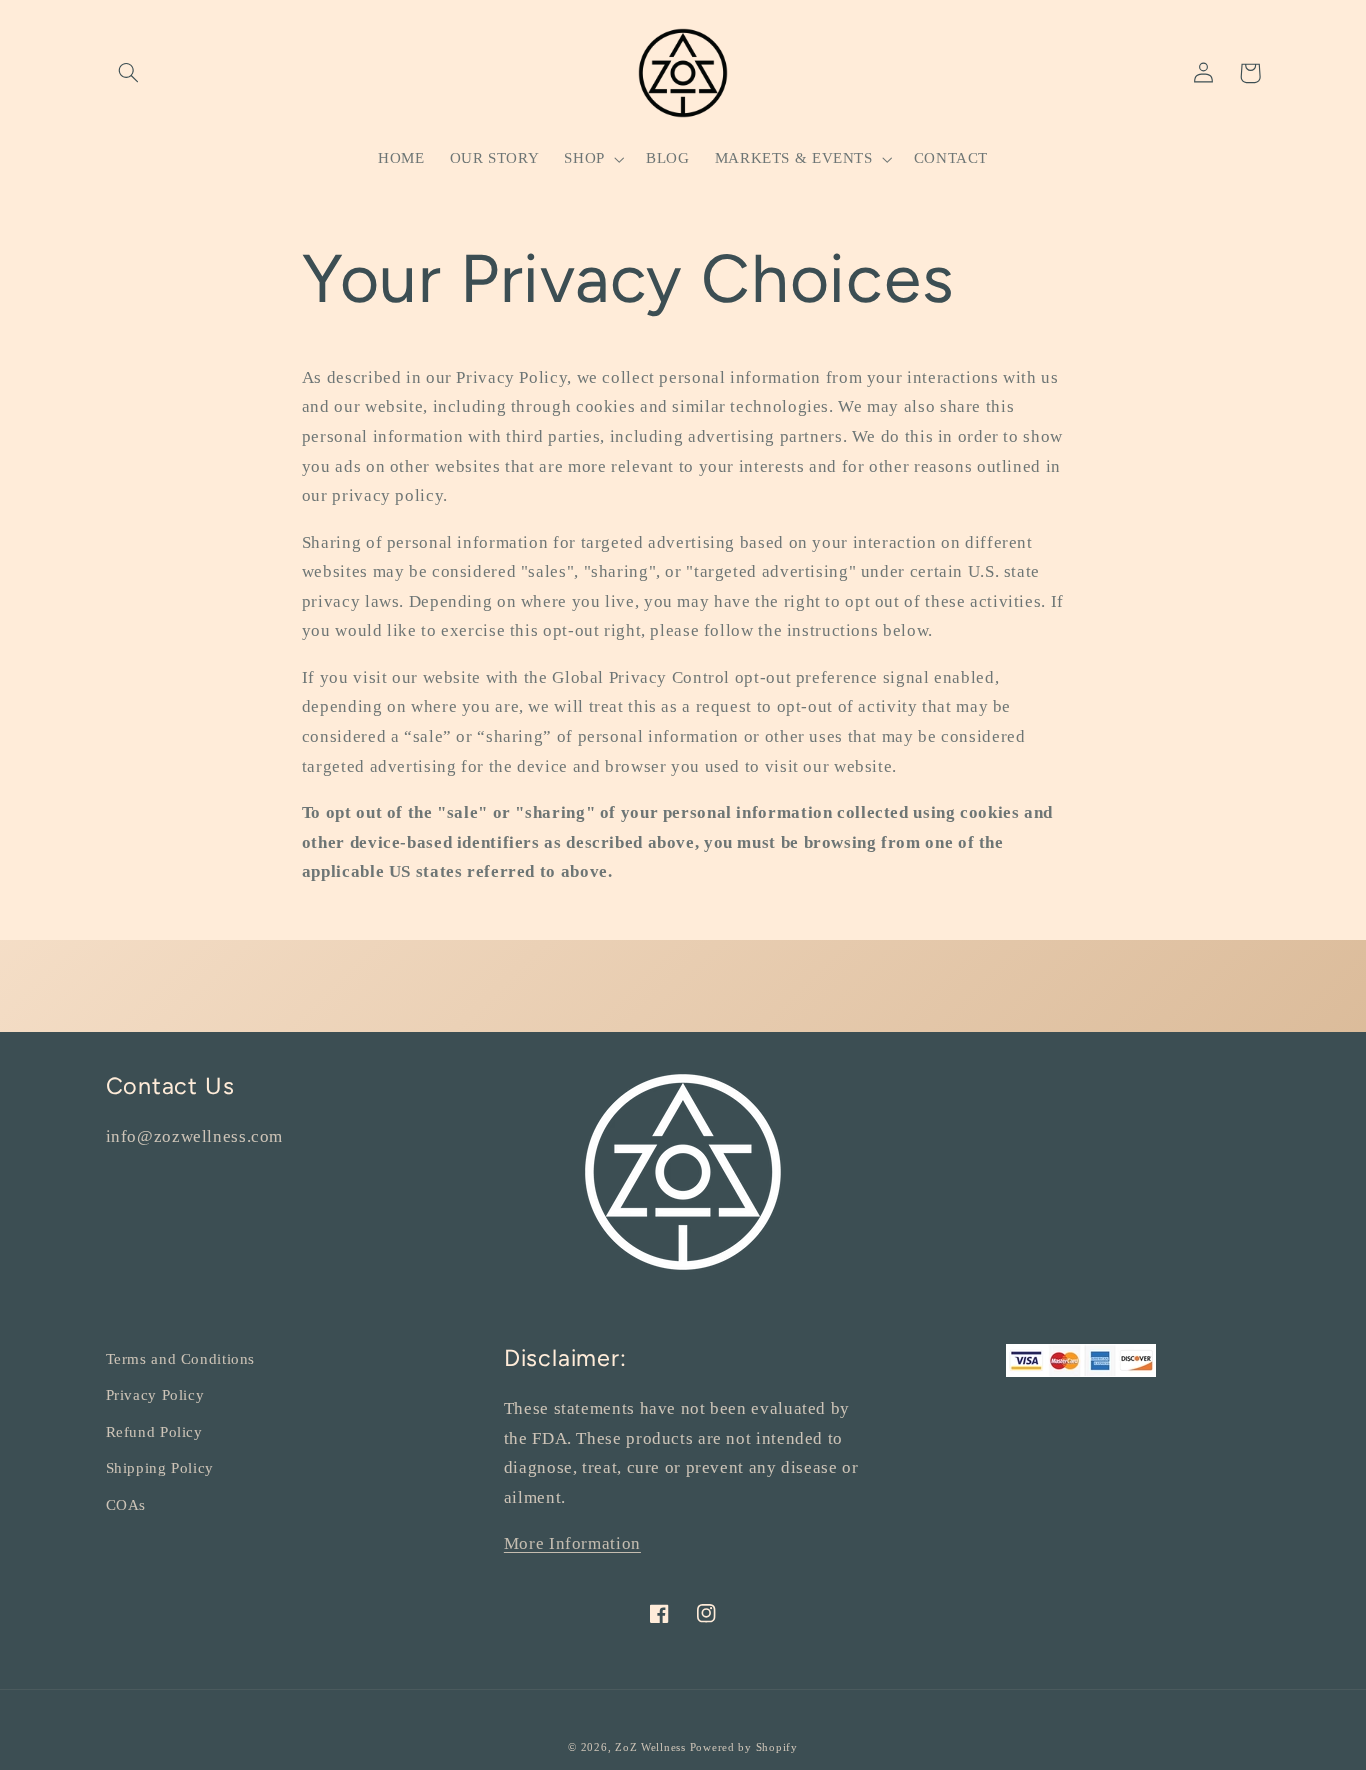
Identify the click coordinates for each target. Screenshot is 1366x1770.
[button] (129, 73)
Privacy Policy (155, 1395)
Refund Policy (154, 1432)
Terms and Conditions (181, 1359)
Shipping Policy (160, 1468)
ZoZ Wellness (652, 1747)
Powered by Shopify (744, 1747)
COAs (126, 1505)
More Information (572, 1543)
